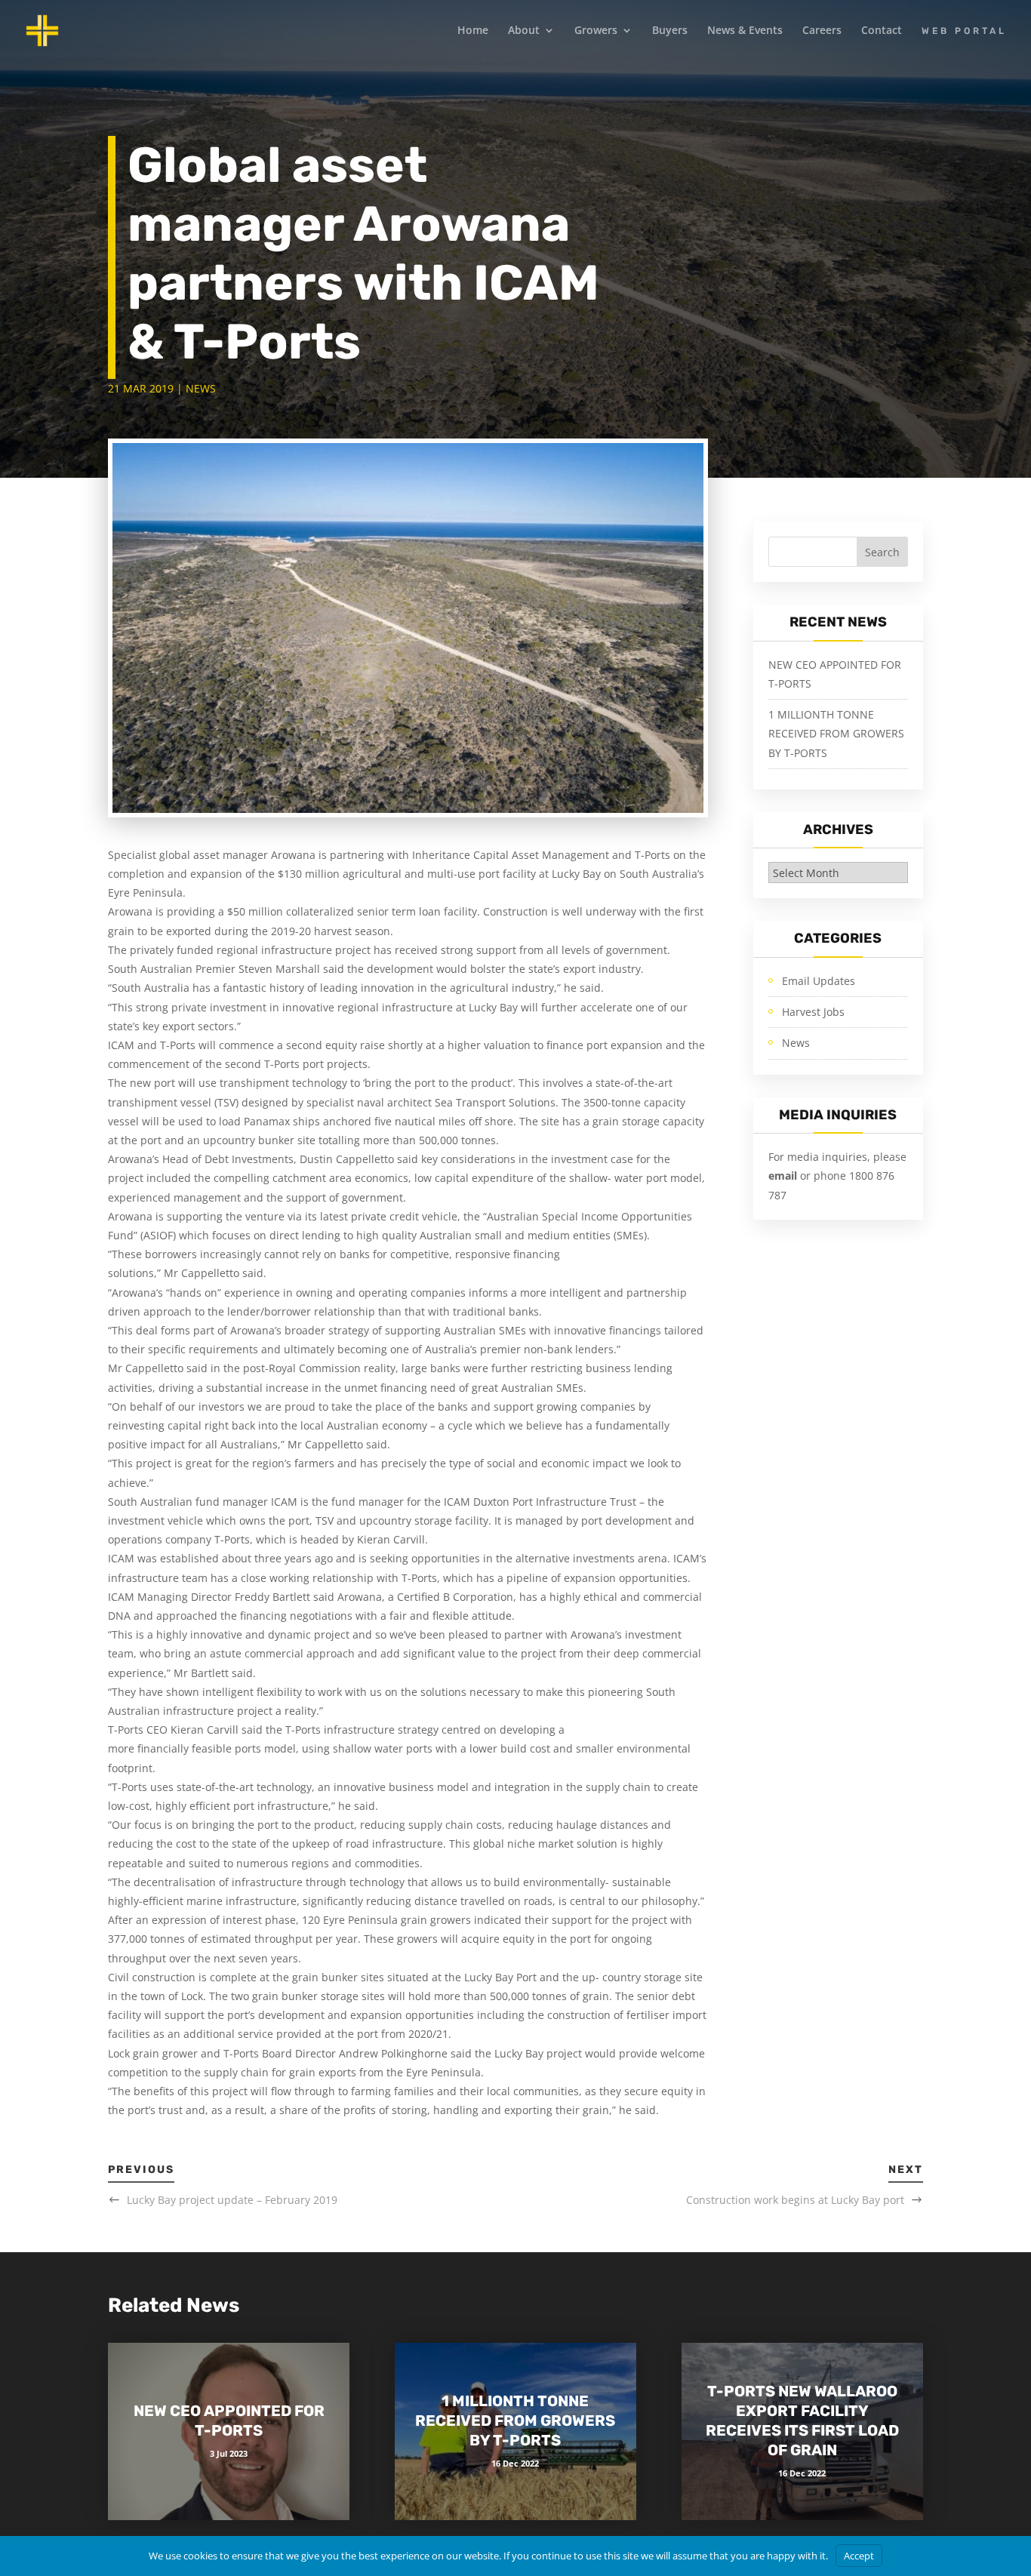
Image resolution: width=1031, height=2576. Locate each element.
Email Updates (819, 981)
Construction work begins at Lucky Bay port (795, 2200)
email (784, 1176)
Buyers (670, 31)
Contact (882, 31)
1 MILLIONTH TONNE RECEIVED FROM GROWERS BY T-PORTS (836, 733)
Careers (822, 31)
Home (473, 31)
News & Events (745, 31)
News (201, 388)
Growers (596, 31)
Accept (859, 2556)
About (524, 31)
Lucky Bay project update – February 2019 (232, 2200)
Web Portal (964, 31)
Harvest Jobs (813, 1012)
